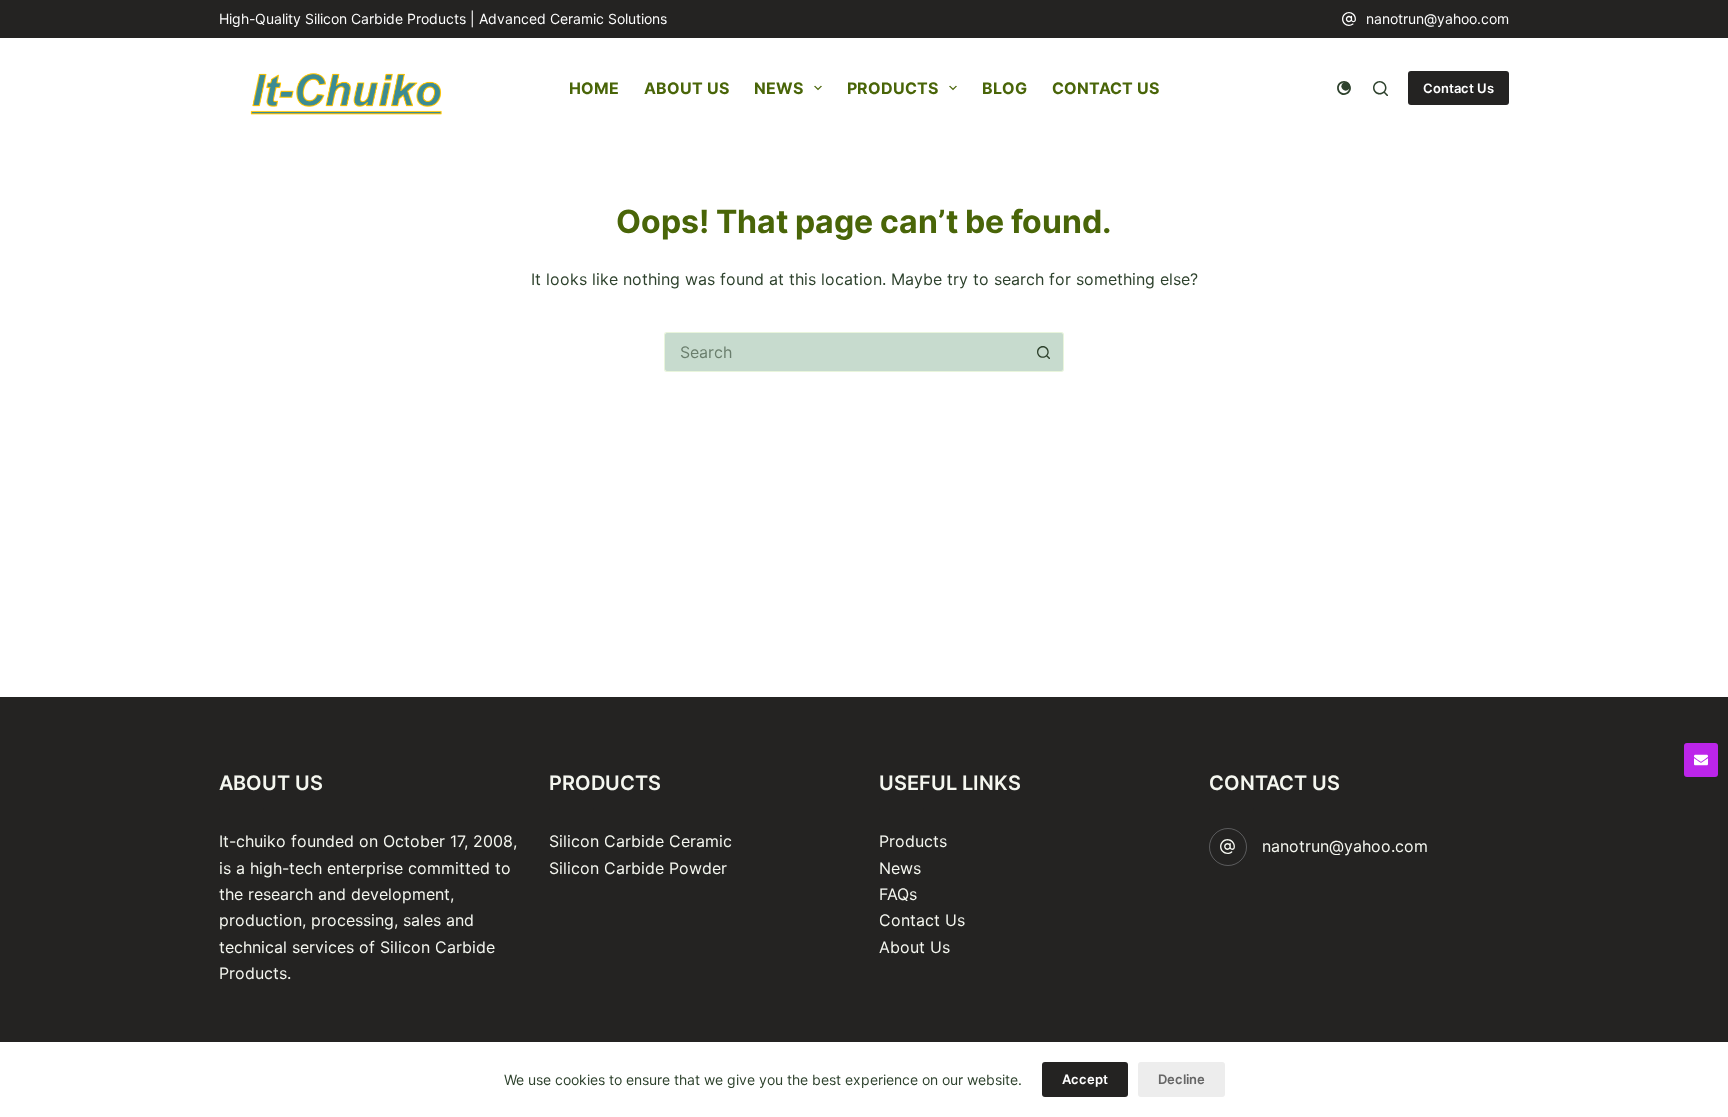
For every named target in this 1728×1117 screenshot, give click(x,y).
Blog (1004, 88)
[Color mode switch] (1344, 88)
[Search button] (1044, 352)
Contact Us (1105, 88)
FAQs (898, 894)
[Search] (1380, 88)
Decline (1181, 1079)
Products (892, 88)
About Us (686, 88)
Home (594, 88)
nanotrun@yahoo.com (1437, 18)
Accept (1085, 1079)
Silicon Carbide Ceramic (640, 841)
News (778, 88)
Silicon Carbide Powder (638, 868)
